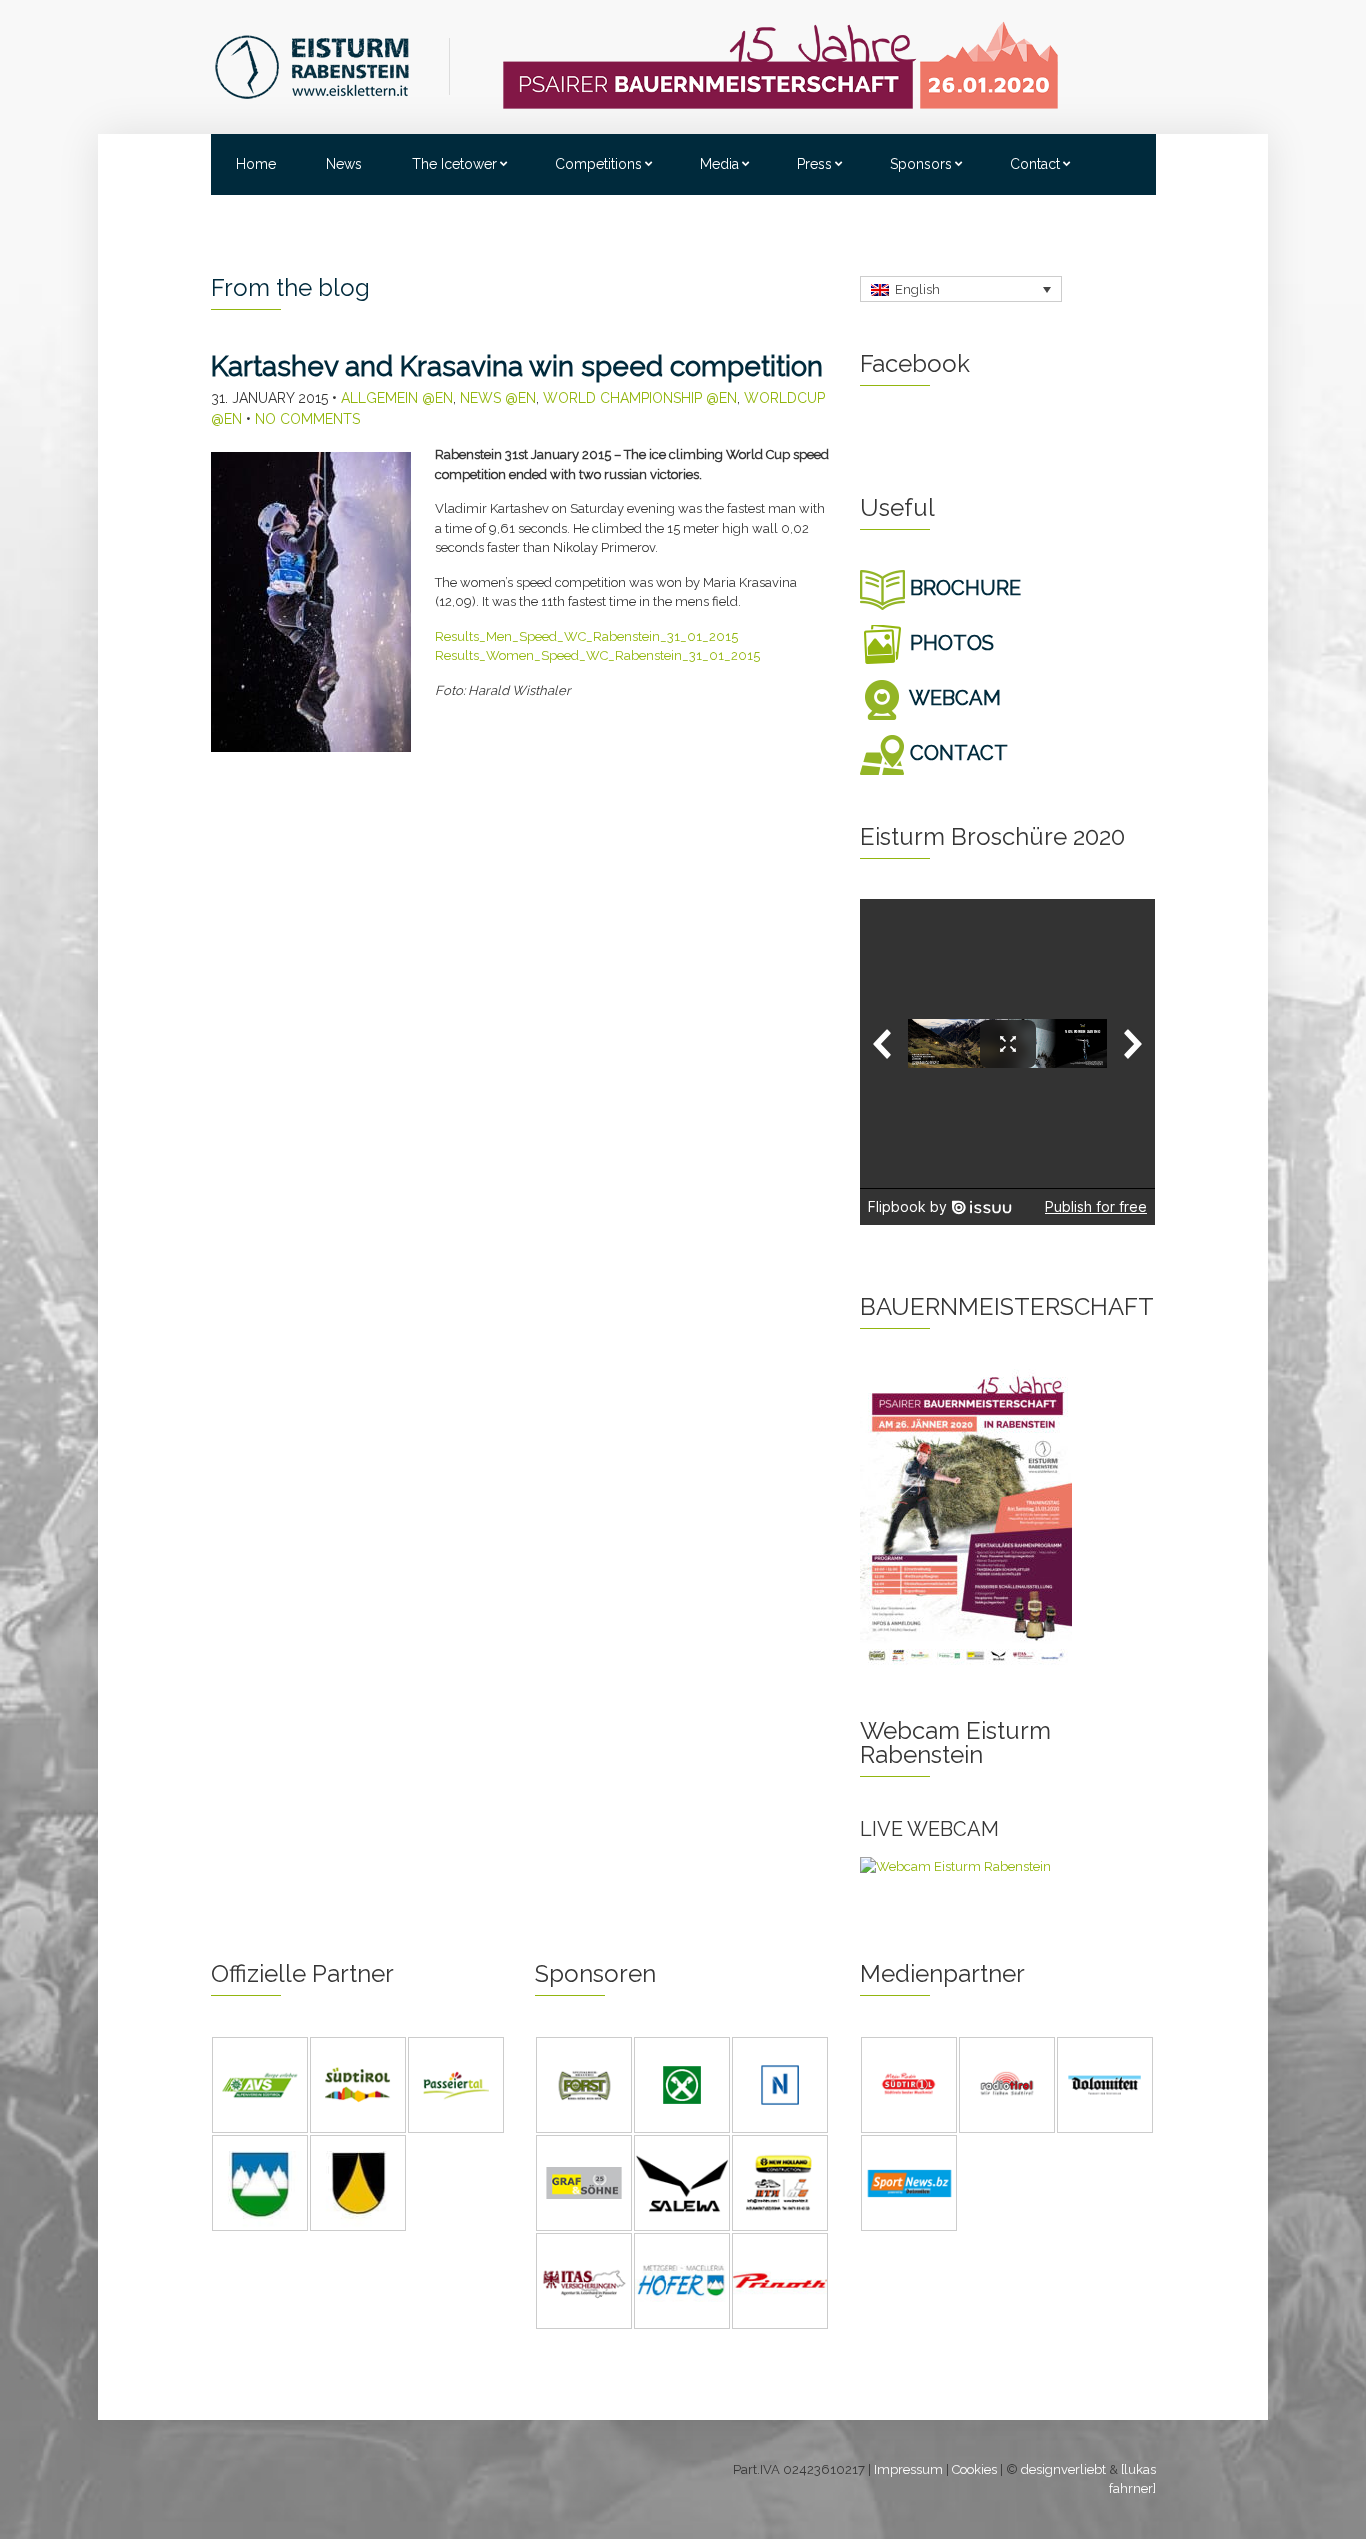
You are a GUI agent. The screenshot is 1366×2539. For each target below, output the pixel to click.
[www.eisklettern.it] (332, 65)
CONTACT (956, 753)
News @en (498, 398)
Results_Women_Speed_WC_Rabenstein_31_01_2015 (597, 655)
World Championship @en (640, 398)
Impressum (908, 2469)
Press (814, 164)
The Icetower (454, 164)
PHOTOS (949, 643)
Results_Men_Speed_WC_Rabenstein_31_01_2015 (586, 636)
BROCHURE (963, 588)
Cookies (974, 2469)
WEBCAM (953, 698)
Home (256, 164)
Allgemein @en (397, 398)
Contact (1035, 164)
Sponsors (921, 164)
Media (719, 164)
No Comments (307, 419)
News (344, 164)
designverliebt (1063, 2469)
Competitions (598, 164)
